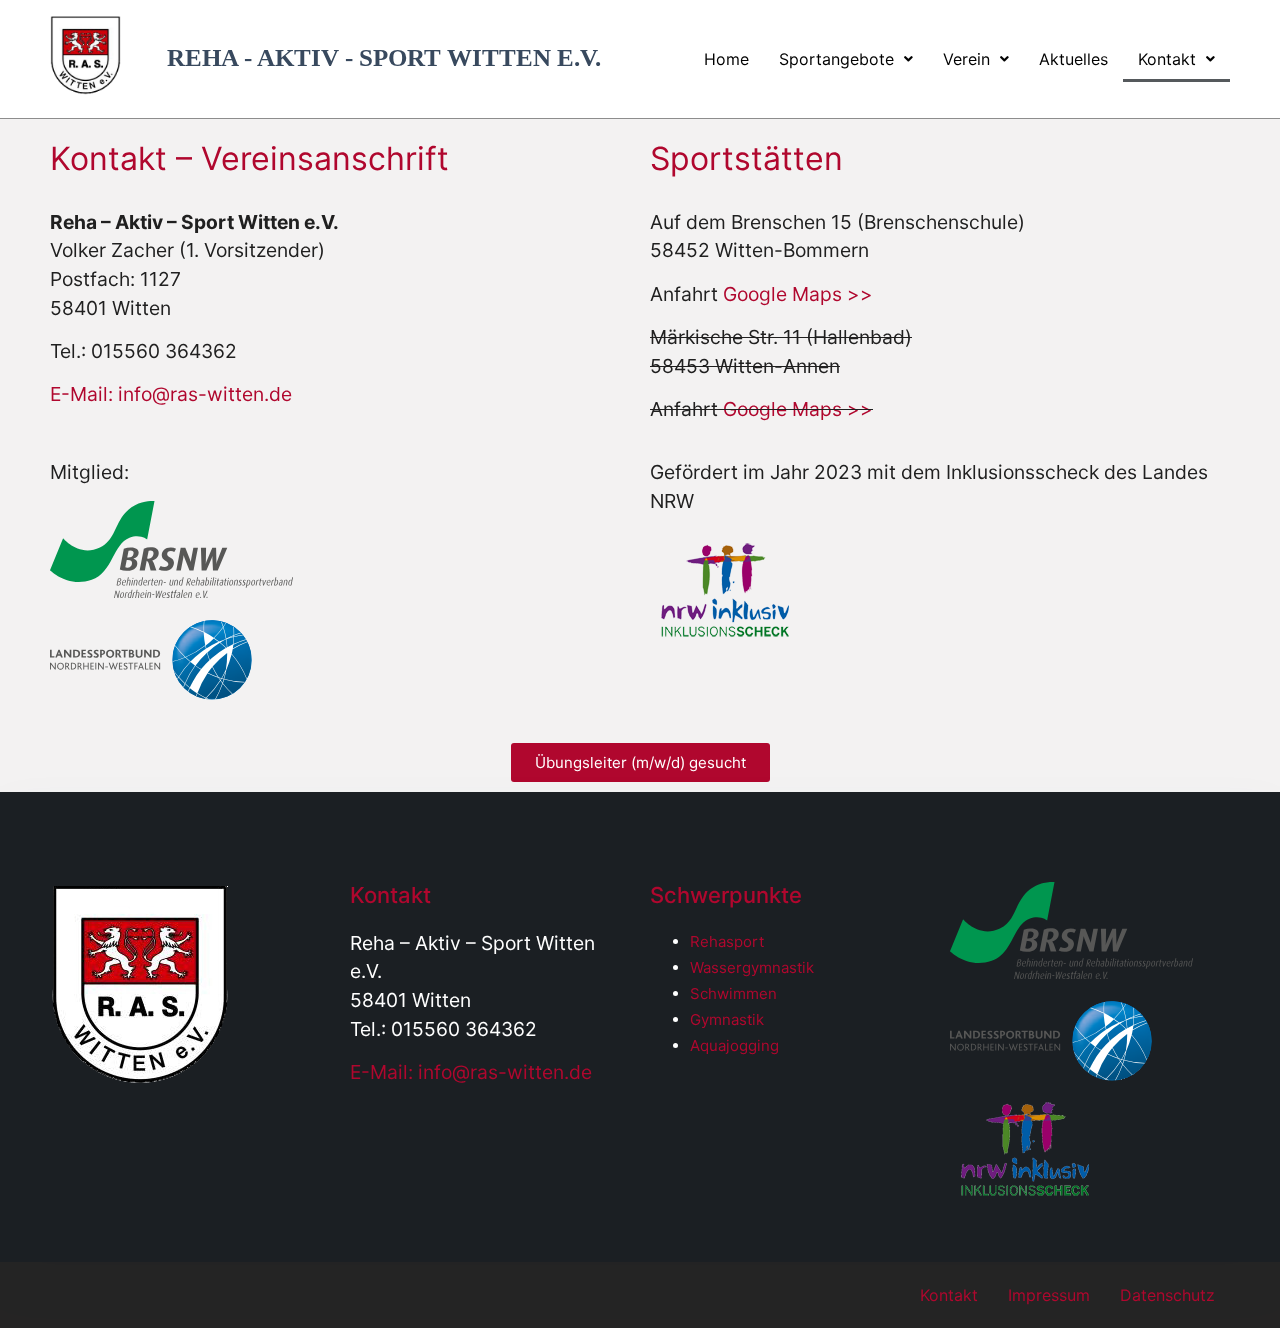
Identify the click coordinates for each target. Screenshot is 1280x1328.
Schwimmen (733, 993)
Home (726, 59)
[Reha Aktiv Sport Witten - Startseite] (85, 88)
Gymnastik (727, 1019)
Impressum (1049, 1295)
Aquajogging (734, 1045)
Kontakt (1167, 59)
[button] (846, 59)
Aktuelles (1073, 59)
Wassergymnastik (752, 967)
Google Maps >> (798, 294)
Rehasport (727, 941)
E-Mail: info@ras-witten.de (171, 394)
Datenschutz (1167, 1295)
